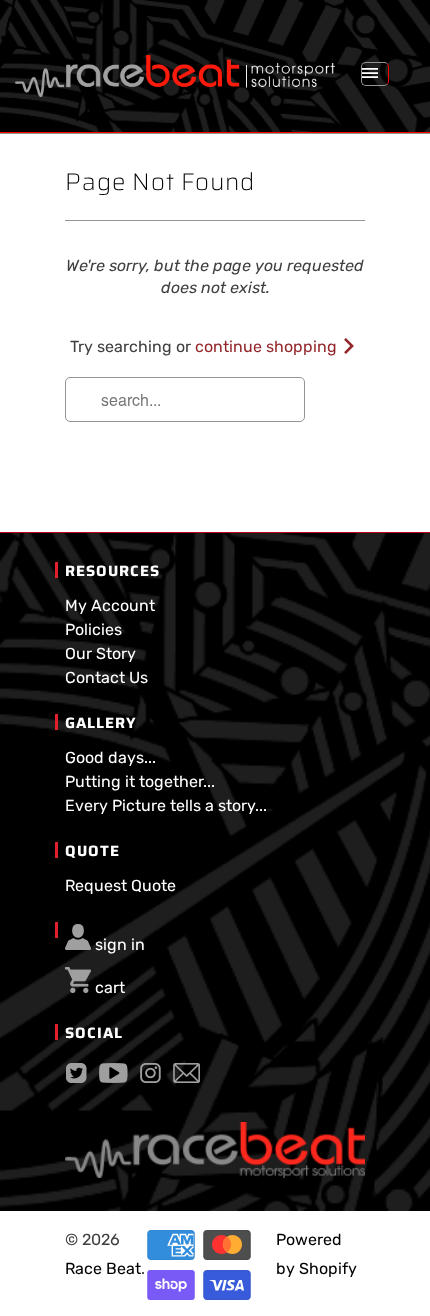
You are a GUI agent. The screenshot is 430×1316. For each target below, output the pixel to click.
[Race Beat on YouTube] (113, 1077)
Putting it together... (140, 781)
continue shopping (268, 346)
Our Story (100, 653)
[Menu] (375, 74)
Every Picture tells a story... (166, 805)
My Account (110, 605)
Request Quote (120, 885)
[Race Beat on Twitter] (76, 1077)
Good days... (110, 757)
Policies (93, 629)
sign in (120, 944)
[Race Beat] (175, 68)
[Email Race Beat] (186, 1077)
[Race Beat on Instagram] (150, 1077)
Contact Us (106, 677)
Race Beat (103, 1268)
